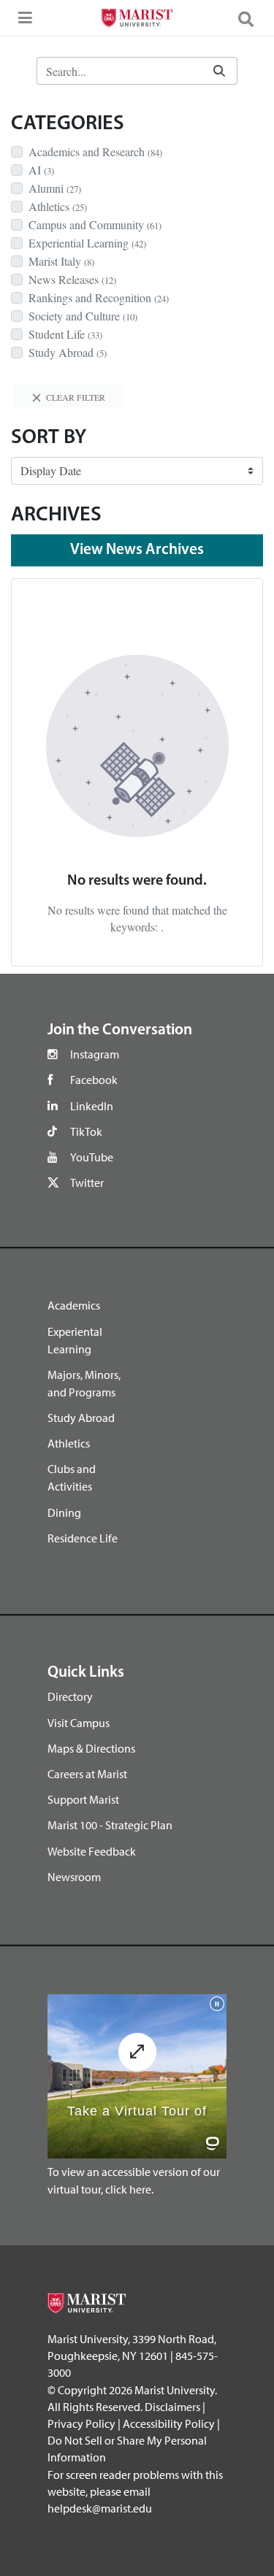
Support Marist (83, 1799)
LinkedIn (92, 1106)
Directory (70, 1696)
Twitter (87, 1183)
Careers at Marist (87, 1774)
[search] (252, 18)
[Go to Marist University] (137, 20)
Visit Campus (79, 1723)
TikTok (86, 1131)
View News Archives (137, 550)
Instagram (95, 1054)
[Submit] (219, 71)
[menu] (22, 22)
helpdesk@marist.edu (100, 2508)
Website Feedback (92, 1851)
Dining (64, 1512)
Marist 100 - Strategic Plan (110, 1825)
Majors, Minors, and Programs (84, 1383)
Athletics (69, 1443)
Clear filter (75, 397)
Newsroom (74, 1877)
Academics (74, 1305)
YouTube (92, 1157)
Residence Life (83, 1538)
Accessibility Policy (169, 2423)
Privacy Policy (81, 2423)
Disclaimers (172, 2407)
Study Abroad (81, 1418)
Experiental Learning (75, 1340)
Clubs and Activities (72, 1477)
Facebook (94, 1080)
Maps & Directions (91, 1748)
